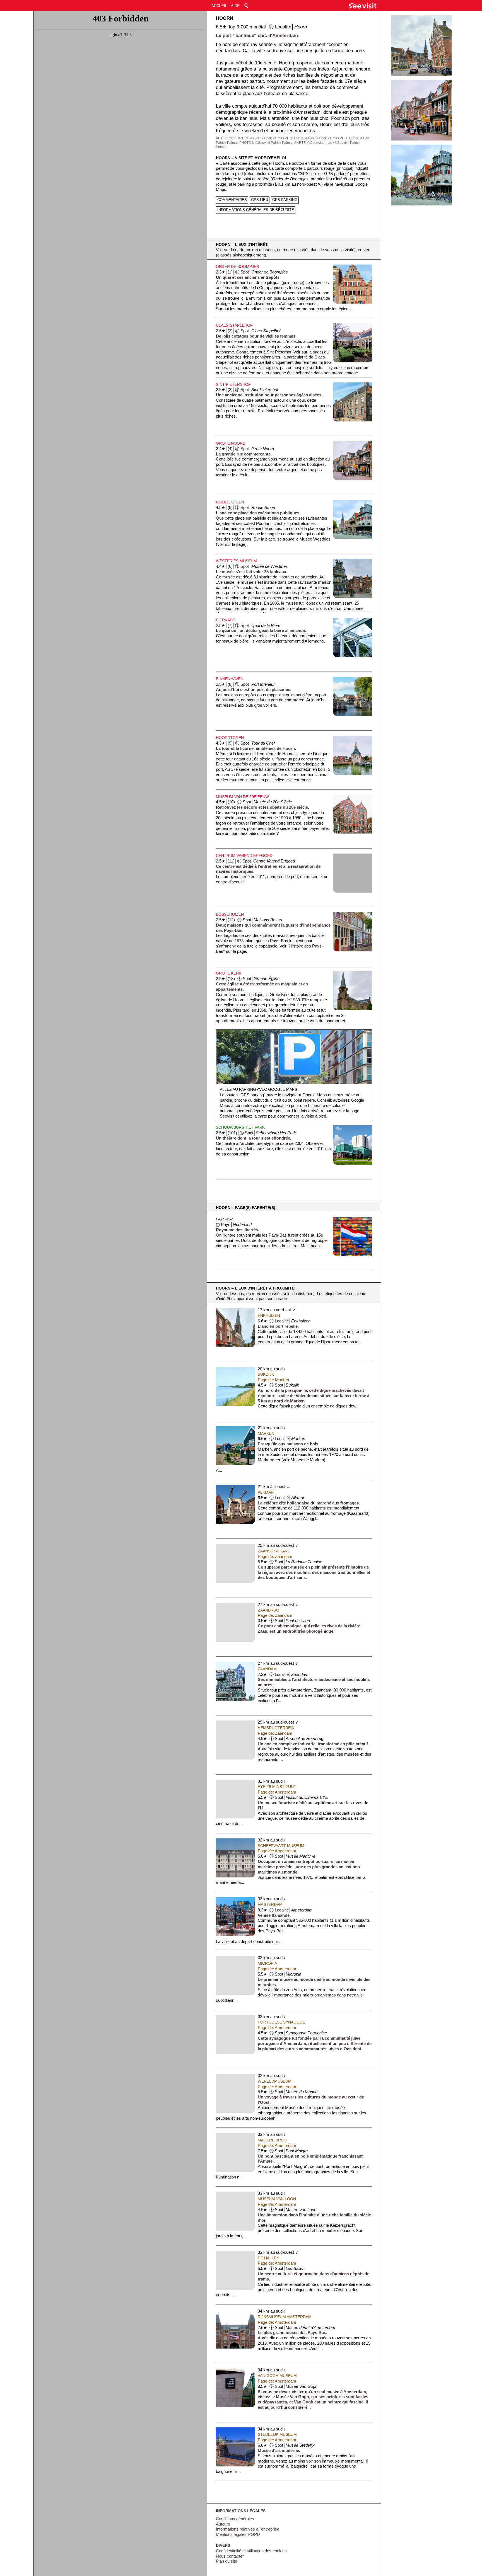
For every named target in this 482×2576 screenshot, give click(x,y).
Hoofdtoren (230, 738)
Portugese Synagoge (281, 2022)
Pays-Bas (225, 1219)
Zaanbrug (268, 1610)
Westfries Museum (236, 561)
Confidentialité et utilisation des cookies (251, 2551)
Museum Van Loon (277, 2199)
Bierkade (226, 620)
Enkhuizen (269, 1315)
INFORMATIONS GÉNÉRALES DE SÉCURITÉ (256, 210)
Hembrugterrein (276, 1728)
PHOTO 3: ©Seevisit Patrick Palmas (266, 143)
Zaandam (267, 1669)
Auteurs (223, 2524)
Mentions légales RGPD (238, 2534)
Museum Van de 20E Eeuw (242, 797)
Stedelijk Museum (277, 2434)
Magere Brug (272, 2140)
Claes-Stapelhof (234, 325)
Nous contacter (230, 2556)
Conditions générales (235, 2519)
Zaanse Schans (274, 1551)
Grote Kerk (229, 973)
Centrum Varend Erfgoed (244, 856)
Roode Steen (230, 502)
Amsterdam (270, 1904)
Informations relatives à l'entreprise (248, 2529)
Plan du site (226, 2561)
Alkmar (266, 1492)
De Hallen (268, 2258)
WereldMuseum (275, 2081)
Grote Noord (231, 443)
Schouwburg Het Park (240, 1127)
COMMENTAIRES (232, 200)
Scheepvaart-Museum (281, 1846)
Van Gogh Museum (277, 2376)
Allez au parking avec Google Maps (258, 1089)
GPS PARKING (285, 200)
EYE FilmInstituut (277, 1787)
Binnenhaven (230, 679)
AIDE (235, 6)
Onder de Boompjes (237, 266)
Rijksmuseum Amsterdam (285, 2317)
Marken (266, 1433)
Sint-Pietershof (233, 384)
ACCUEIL (219, 6)
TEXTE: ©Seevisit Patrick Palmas (259, 138)
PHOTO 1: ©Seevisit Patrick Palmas (312, 138)
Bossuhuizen (230, 914)
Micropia (267, 1963)
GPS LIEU (260, 200)
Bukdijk (266, 1374)
